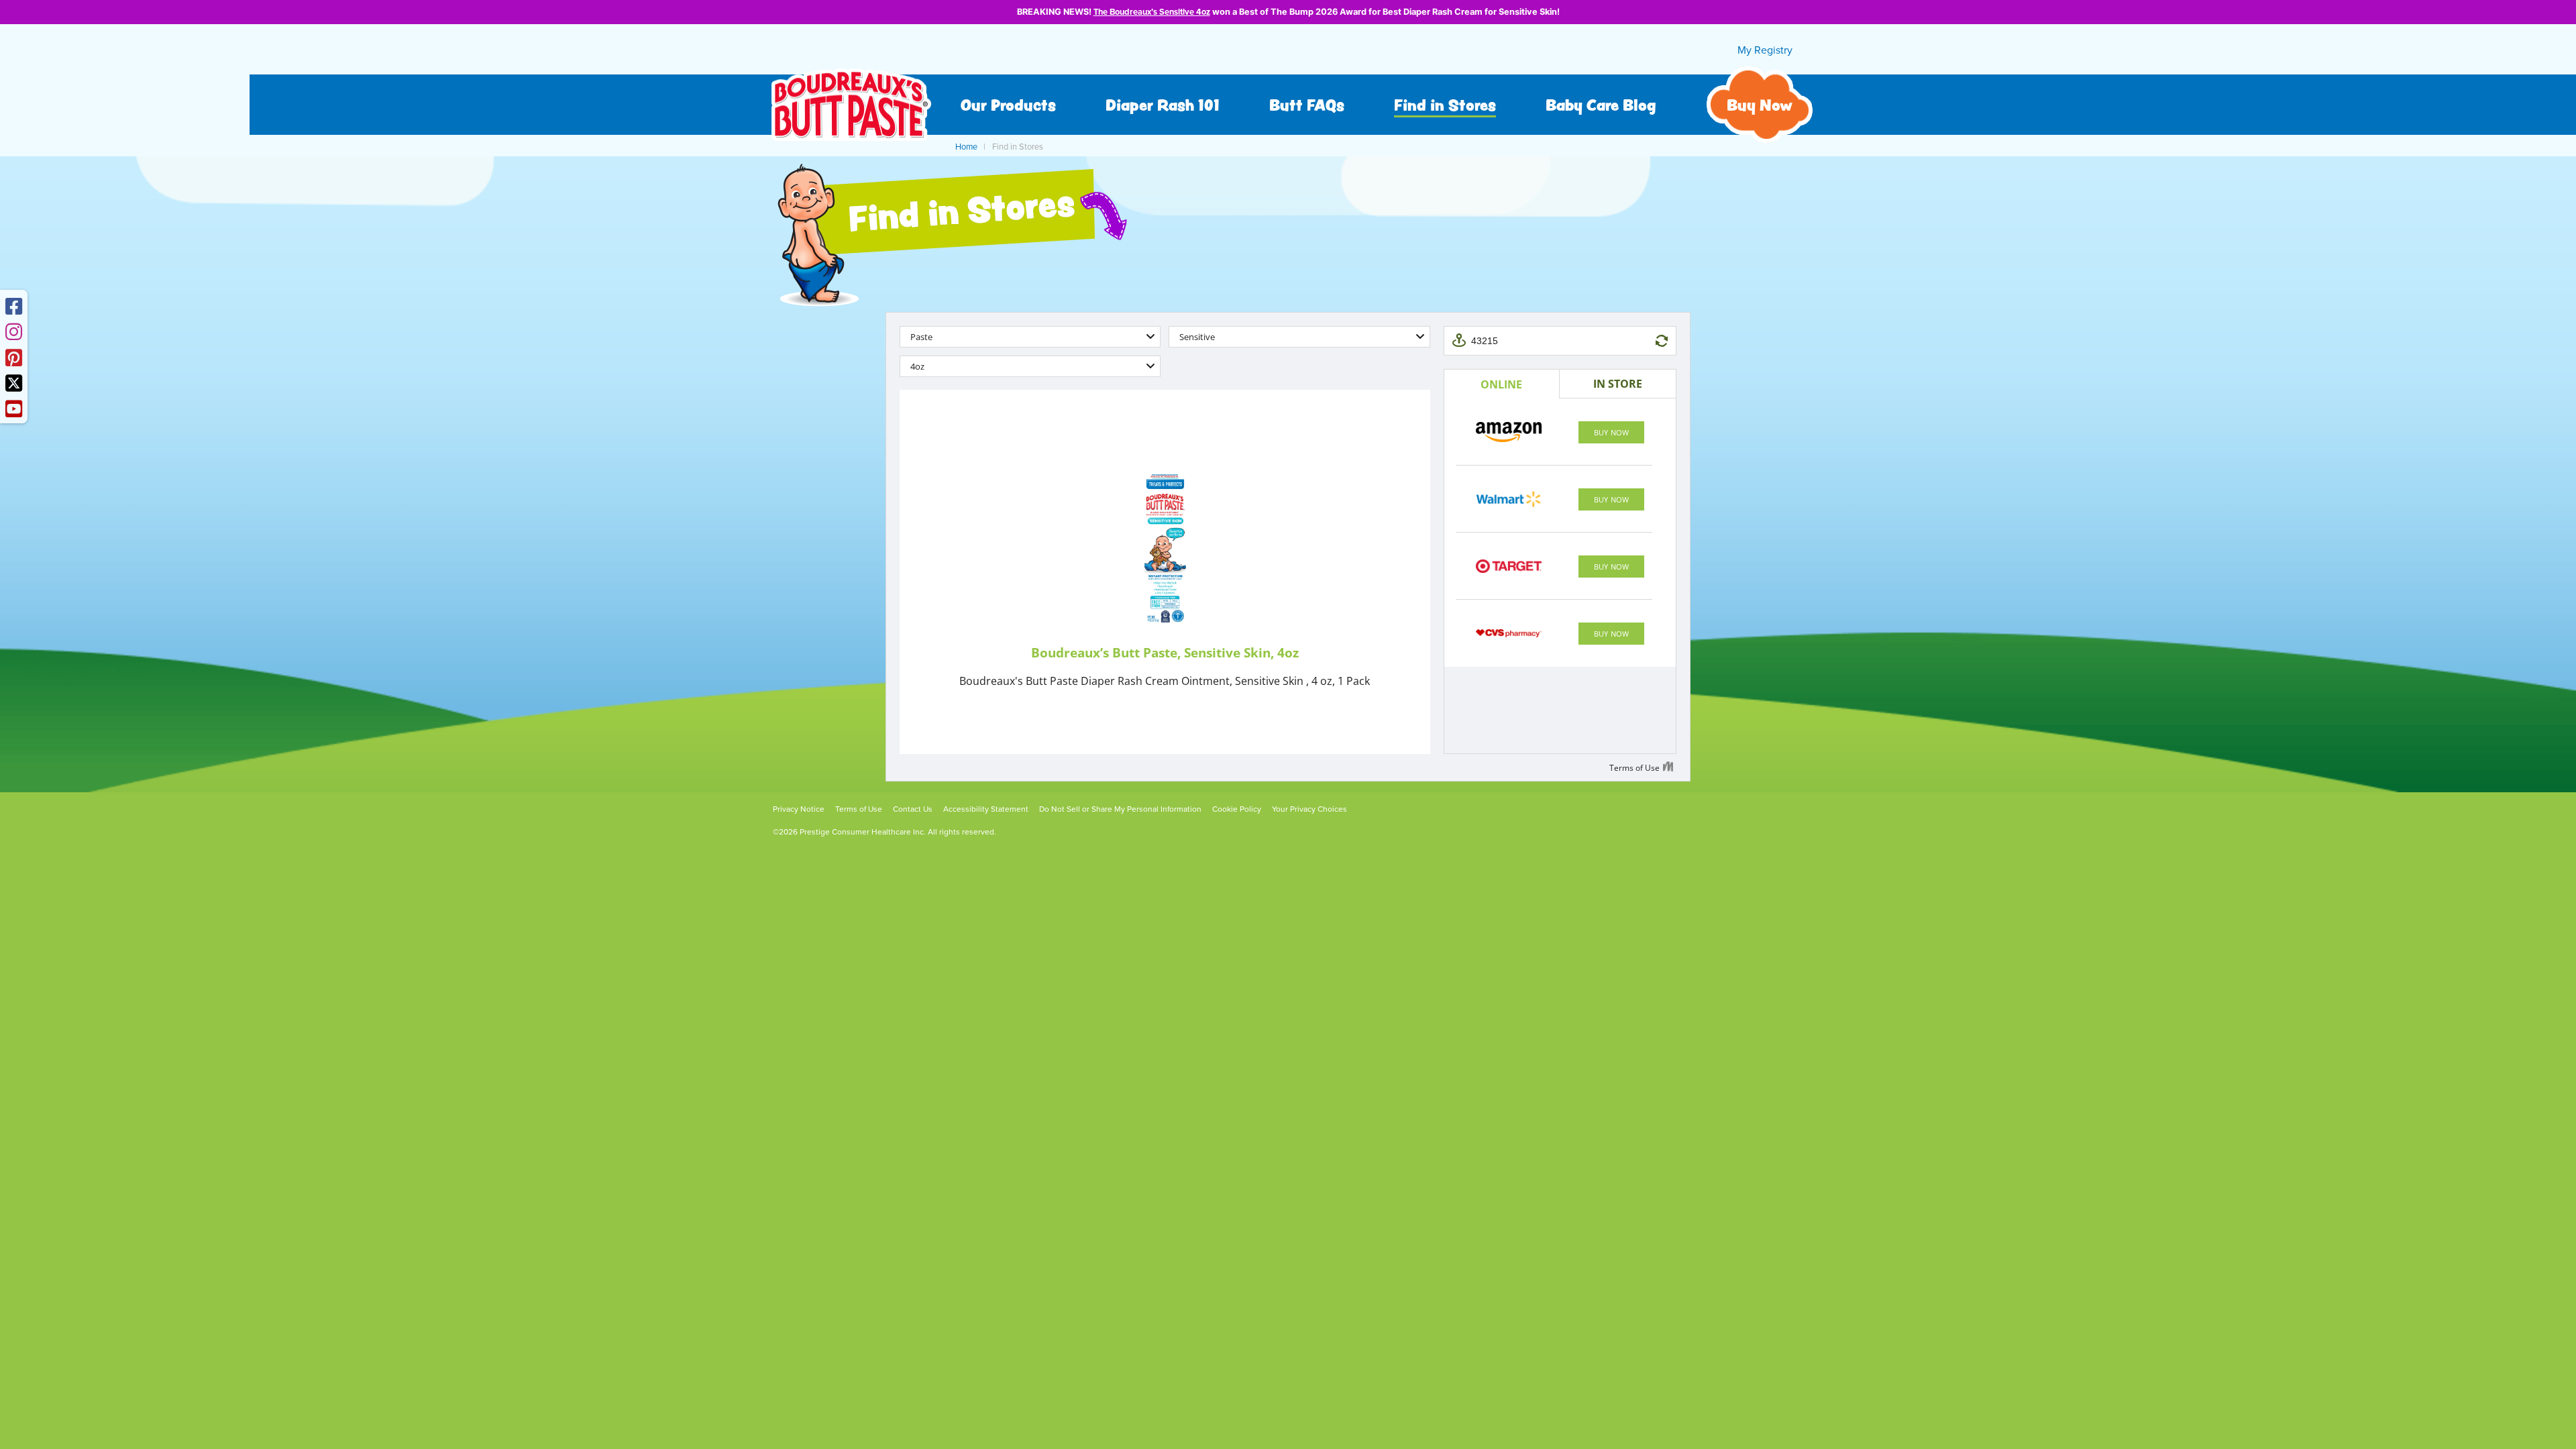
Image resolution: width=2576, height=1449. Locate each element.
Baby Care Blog (1601, 105)
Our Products (1008, 105)
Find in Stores (1445, 105)
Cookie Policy (1237, 809)
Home (966, 147)
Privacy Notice (799, 809)
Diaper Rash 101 (1163, 105)
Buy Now (1760, 105)
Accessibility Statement (986, 809)
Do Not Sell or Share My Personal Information (1120, 809)
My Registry (1765, 50)
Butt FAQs (1307, 105)
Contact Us (913, 809)
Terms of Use (859, 809)
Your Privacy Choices (1309, 809)
